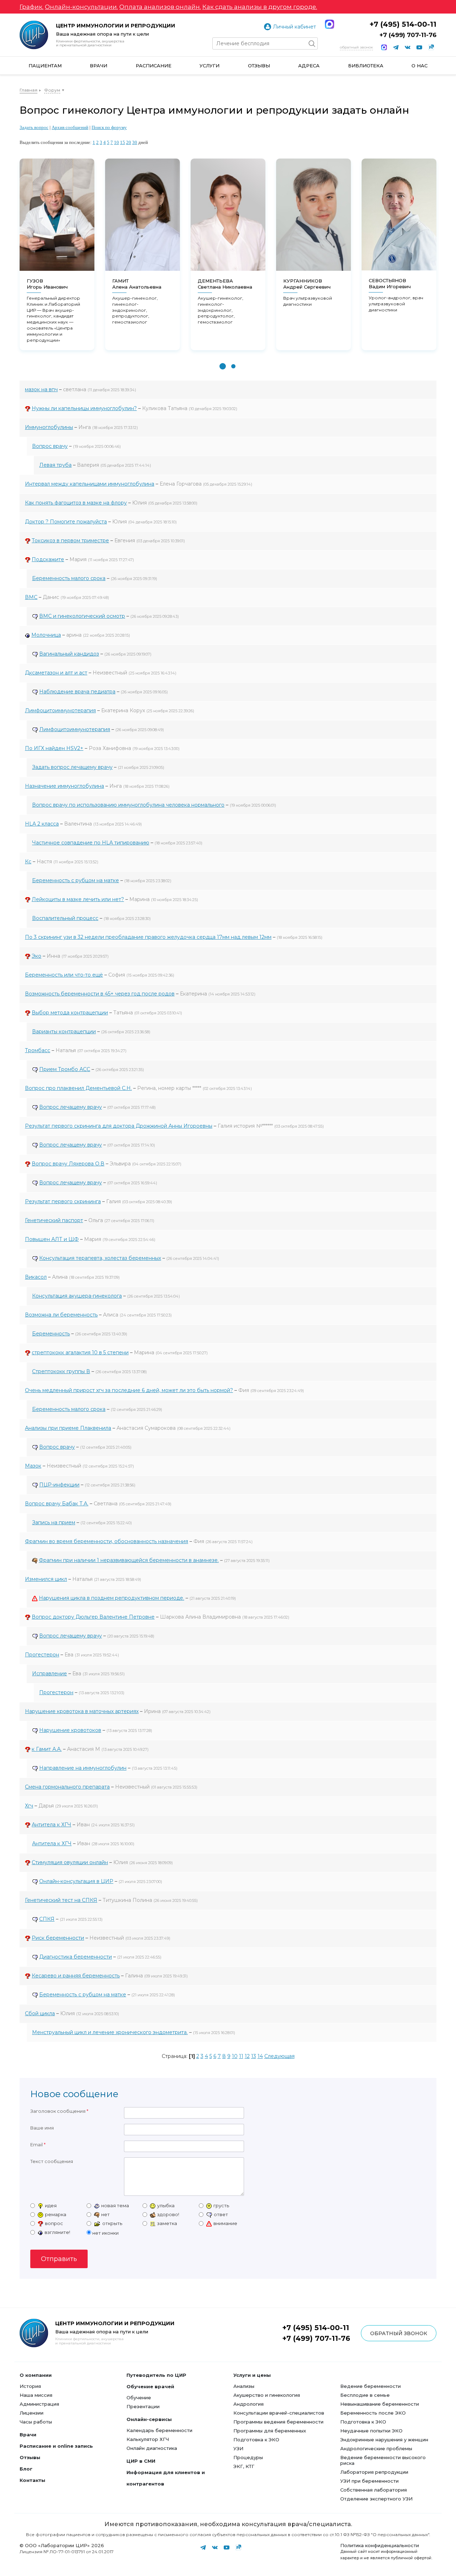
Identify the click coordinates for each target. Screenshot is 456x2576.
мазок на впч (41, 389)
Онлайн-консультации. (81, 7)
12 (247, 2056)
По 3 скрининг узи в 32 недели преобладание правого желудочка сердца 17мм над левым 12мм (148, 937)
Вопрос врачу (50, 446)
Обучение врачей (150, 2386)
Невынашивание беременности (380, 2404)
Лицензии (32, 2413)
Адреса (309, 66)
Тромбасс (38, 1050)
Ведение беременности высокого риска (383, 2460)
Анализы (244, 2386)
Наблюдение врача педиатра (77, 692)
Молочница (46, 635)
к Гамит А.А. (47, 1749)
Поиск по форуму (109, 127)
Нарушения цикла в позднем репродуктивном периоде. (112, 1598)
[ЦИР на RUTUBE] (431, 47)
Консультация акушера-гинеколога (77, 1296)
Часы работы (36, 2422)
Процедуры (248, 2457)
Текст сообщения (52, 2161)
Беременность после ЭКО (373, 2413)
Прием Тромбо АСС (65, 1069)
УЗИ (238, 2448)
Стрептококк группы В (61, 1371)
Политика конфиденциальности (380, 2545)
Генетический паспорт (54, 1220)
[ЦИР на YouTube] (419, 47)
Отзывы (259, 66)
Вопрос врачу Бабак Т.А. (57, 1504)
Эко (37, 956)
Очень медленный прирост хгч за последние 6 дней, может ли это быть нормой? (129, 1390)
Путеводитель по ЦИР (156, 2375)
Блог (26, 2469)
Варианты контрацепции (64, 1031)
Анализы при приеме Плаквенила (68, 1428)
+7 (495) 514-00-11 (403, 24)
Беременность (51, 1334)
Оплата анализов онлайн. (160, 7)
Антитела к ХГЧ (51, 1825)
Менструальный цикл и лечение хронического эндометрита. (110, 2032)
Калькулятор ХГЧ (148, 2439)
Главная (28, 90)
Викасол (36, 1277)
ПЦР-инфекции (59, 1485)
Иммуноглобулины (49, 427)
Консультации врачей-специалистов (279, 2413)
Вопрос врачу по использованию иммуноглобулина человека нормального (128, 805)
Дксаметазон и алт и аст (56, 673)
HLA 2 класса (42, 824)
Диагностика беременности (76, 1957)
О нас (419, 66)
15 (123, 142)
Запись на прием (54, 1522)
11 (241, 2056)
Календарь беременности (159, 2430)
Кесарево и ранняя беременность (76, 1976)
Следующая (279, 2056)
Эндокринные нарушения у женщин (384, 2440)
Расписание (154, 66)
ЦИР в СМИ (141, 2461)
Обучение (139, 2397)
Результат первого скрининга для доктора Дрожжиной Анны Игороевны (119, 1126)
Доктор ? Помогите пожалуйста (66, 522)
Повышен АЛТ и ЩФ (52, 1239)
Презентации (143, 2406)
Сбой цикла (40, 2013)
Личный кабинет (294, 27)
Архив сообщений (70, 127)
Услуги (209, 66)
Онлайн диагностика (152, 2448)
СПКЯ (47, 1919)
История (30, 2386)
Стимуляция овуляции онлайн (70, 1862)
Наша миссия (36, 2395)
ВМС (31, 597)
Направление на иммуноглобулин (83, 1768)
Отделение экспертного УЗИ (376, 2499)
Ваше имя (42, 2128)
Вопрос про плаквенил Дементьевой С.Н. (78, 1088)
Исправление (50, 1674)
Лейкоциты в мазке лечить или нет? (78, 899)
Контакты (32, 2480)
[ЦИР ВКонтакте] (408, 47)
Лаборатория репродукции (374, 2472)
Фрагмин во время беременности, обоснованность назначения (107, 1541)
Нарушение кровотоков (70, 1730)
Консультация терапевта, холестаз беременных (100, 1258)
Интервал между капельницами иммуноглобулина (90, 484)
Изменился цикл (46, 1579)
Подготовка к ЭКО (256, 2440)
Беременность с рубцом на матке (76, 880)
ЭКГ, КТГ (244, 2466)
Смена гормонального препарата (67, 1787)
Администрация (39, 2404)
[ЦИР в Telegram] (396, 47)
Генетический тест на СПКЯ (61, 1900)
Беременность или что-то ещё (64, 975)
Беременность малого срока (69, 578)
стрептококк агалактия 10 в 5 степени (80, 1352)
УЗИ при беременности (369, 2481)
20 (129, 142)
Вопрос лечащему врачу (71, 1107)
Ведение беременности (370, 2386)
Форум (52, 90)
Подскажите (48, 559)
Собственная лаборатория (374, 2490)
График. (32, 7)
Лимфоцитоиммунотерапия (60, 710)
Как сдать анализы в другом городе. (260, 7)
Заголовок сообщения (58, 2111)
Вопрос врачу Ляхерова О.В (68, 1164)
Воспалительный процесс (65, 918)
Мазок (33, 1466)
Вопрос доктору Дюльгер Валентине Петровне (93, 1617)
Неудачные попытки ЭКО (371, 2431)
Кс (28, 862)
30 (135, 142)
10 (116, 142)
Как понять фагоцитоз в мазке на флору (76, 503)
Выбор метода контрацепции (70, 1013)
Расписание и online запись (56, 2446)
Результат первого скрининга (63, 1201)
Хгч (29, 1806)
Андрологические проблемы (376, 2448)
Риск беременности (58, 1938)
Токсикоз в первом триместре (70, 540)
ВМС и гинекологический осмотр (82, 616)
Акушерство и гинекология (267, 2395)
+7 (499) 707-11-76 (408, 35)
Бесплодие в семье (365, 2395)
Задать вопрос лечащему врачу (72, 767)
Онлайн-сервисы (149, 2419)
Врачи (99, 66)
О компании (36, 2375)
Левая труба (55, 465)
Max (330, 24)
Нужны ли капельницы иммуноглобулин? (84, 408)
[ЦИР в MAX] (384, 47)
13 (254, 2056)
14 (260, 2056)
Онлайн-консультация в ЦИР (76, 1881)
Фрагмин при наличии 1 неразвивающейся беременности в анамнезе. (129, 1560)
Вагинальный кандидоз (69, 654)
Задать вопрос (34, 127)
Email (37, 2145)
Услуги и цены (252, 2375)
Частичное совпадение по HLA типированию (91, 843)
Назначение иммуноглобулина (64, 786)
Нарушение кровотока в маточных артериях (82, 1711)
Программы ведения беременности (278, 2422)
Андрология (248, 2404)
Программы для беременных (270, 2431)
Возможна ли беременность (61, 1315)
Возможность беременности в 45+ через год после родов (100, 994)
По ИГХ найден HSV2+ (54, 748)
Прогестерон (42, 1655)
